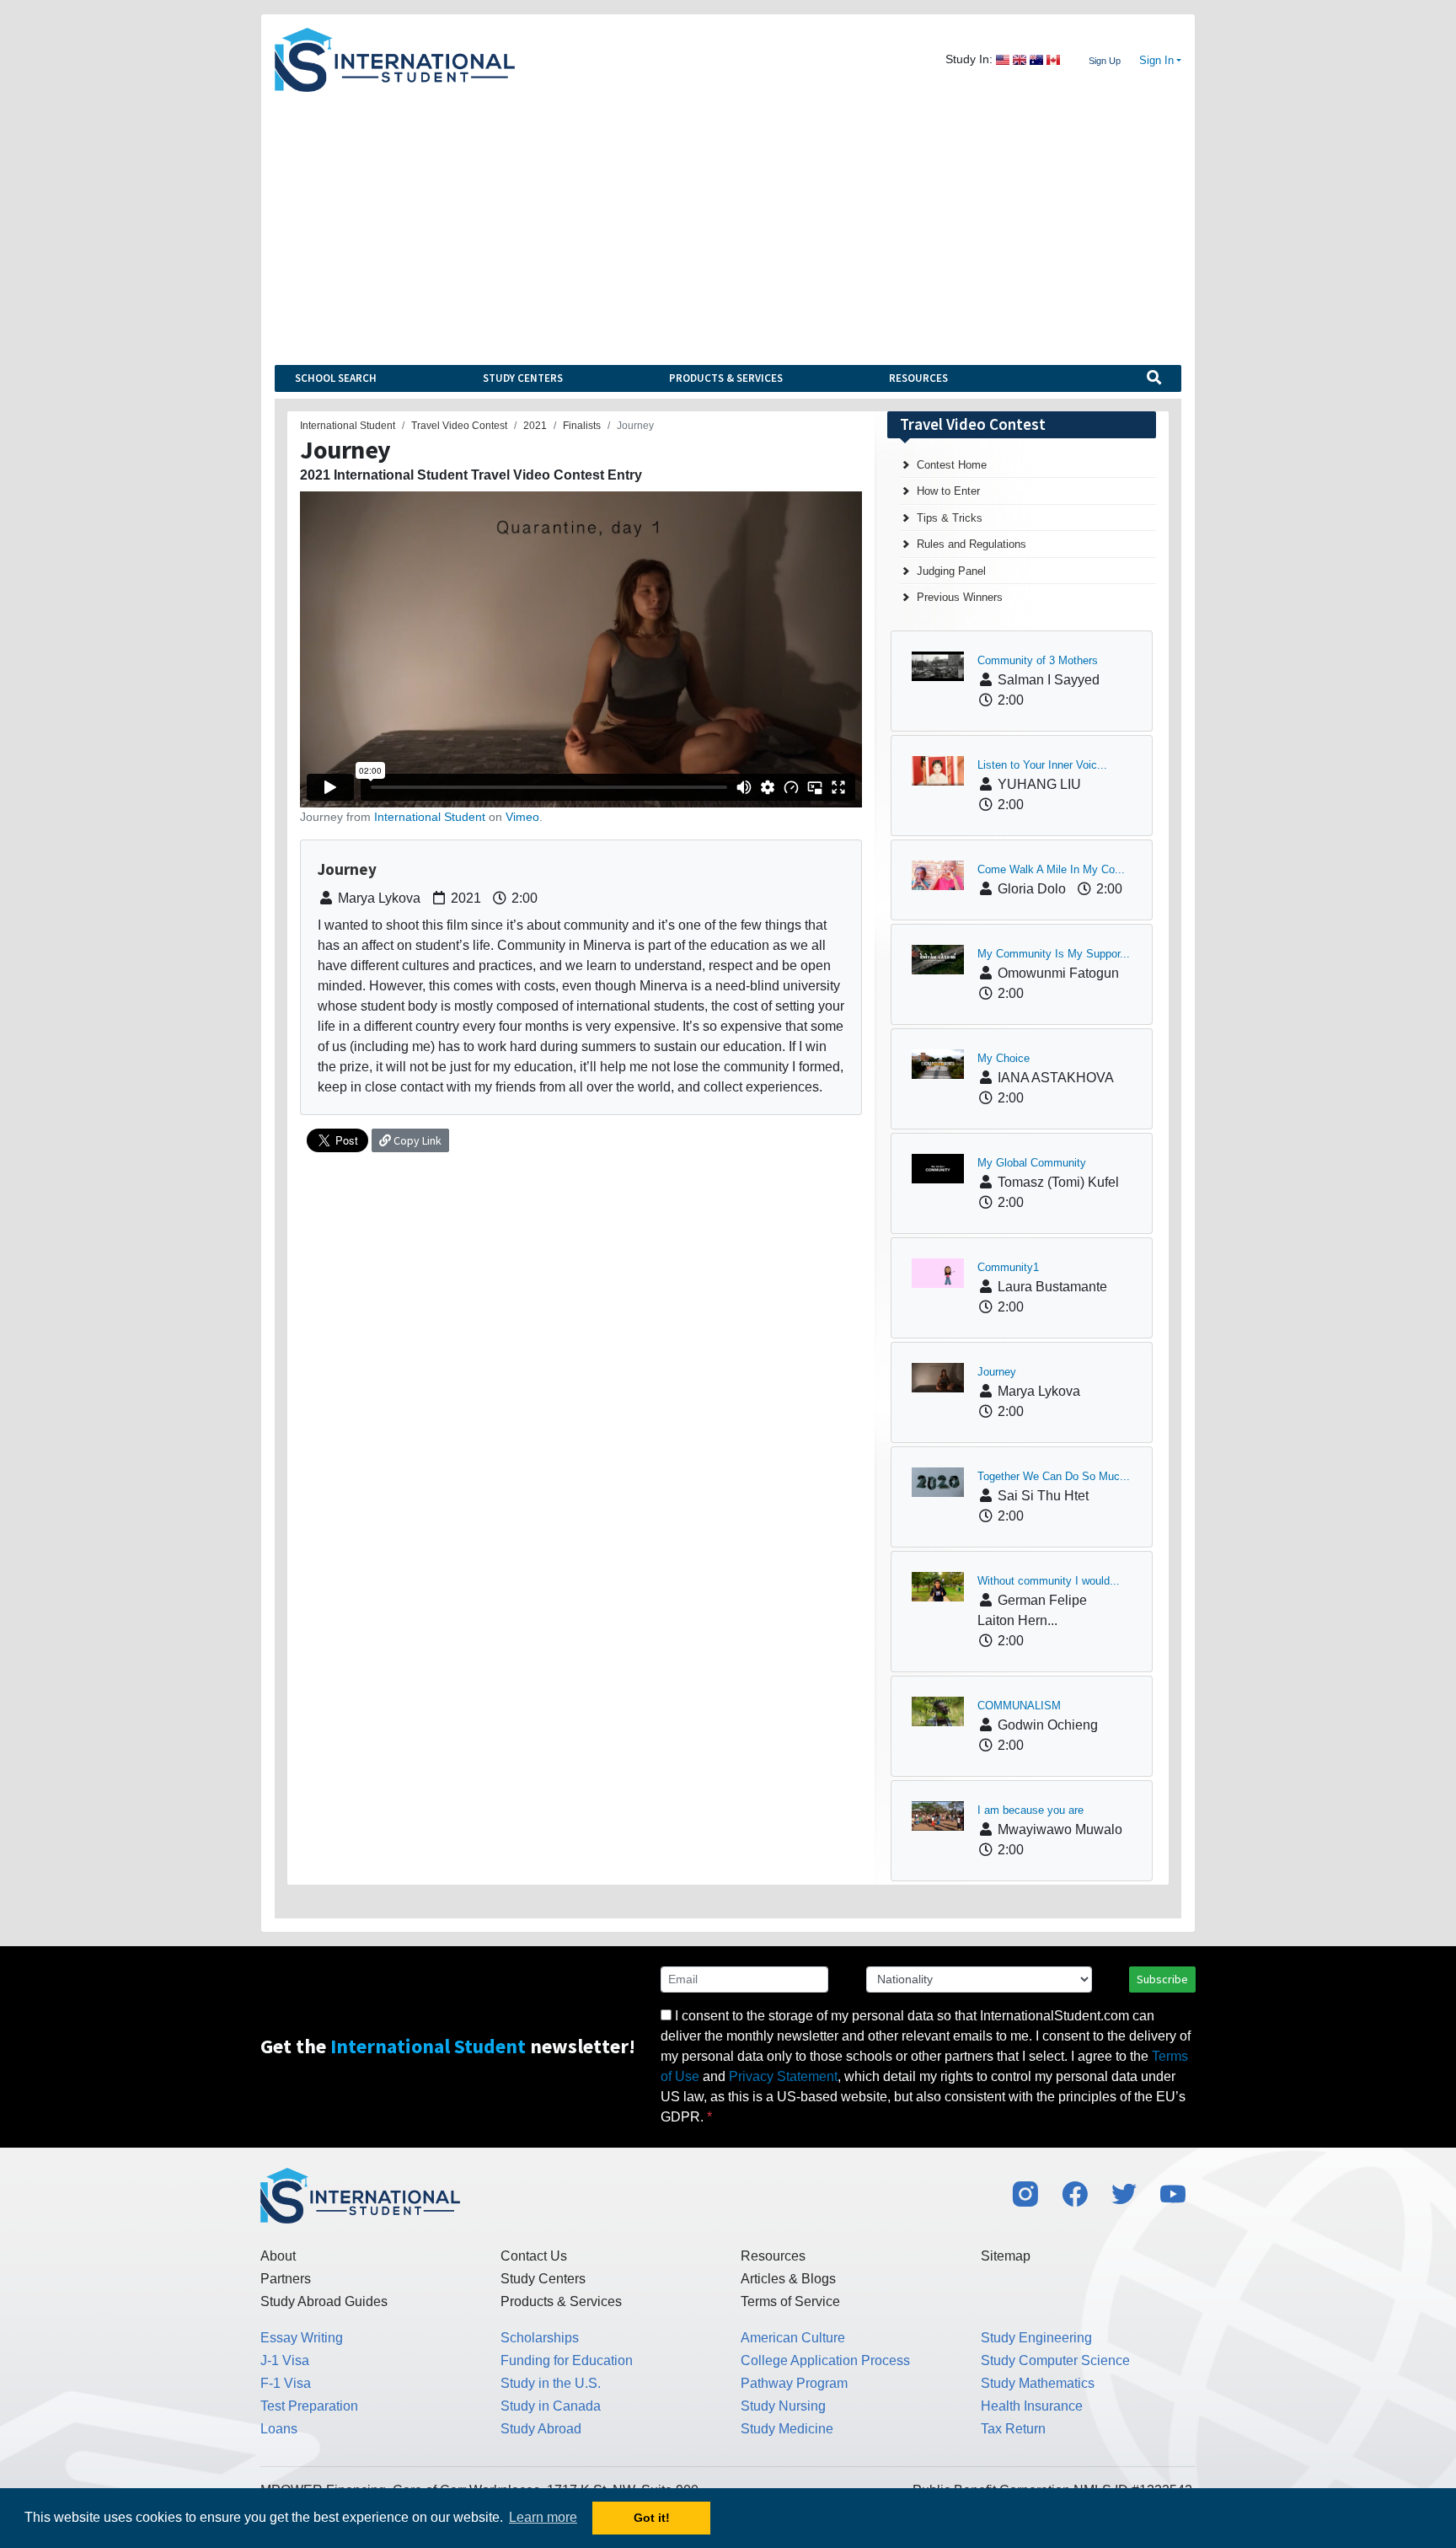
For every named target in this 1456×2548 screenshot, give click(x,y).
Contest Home (952, 465)
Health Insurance (1032, 2406)
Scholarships (540, 2338)
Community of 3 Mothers (1038, 660)
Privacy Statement (783, 2076)
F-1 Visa (286, 2383)
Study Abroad (541, 2429)
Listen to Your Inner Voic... (1042, 765)
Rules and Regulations (972, 544)
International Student (430, 817)
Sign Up (1105, 61)
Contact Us (534, 2256)
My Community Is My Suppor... (1054, 954)
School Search (336, 378)
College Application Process (825, 2360)
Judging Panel (951, 571)
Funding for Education (567, 2360)
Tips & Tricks (950, 518)
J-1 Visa (285, 2360)
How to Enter (948, 491)
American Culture (793, 2338)
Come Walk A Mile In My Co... (1051, 869)
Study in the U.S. (551, 2383)
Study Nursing (783, 2406)
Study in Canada (551, 2406)
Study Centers (523, 378)
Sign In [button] (1156, 61)
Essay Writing (302, 2338)
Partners (286, 2279)
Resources (918, 378)
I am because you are (1030, 1810)
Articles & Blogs (788, 2279)
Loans (279, 2429)
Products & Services (726, 378)
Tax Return (1013, 2429)
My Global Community (1032, 1163)
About (278, 2256)
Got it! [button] (652, 2518)
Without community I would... (1049, 1581)
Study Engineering (1036, 2338)
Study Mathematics (1038, 2383)
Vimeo (522, 817)
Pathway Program (794, 2383)
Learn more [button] (543, 2517)
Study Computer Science (1055, 2360)
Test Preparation (309, 2406)
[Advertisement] (728, 218)
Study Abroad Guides (324, 2301)
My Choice (1004, 1058)
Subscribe (1162, 1979)
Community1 (1008, 1267)
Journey (997, 1372)
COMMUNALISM (1019, 1706)
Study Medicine (787, 2429)
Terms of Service (790, 2301)
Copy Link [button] (416, 1140)
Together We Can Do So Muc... (1054, 1476)
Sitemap (1006, 2256)
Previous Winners (960, 597)
